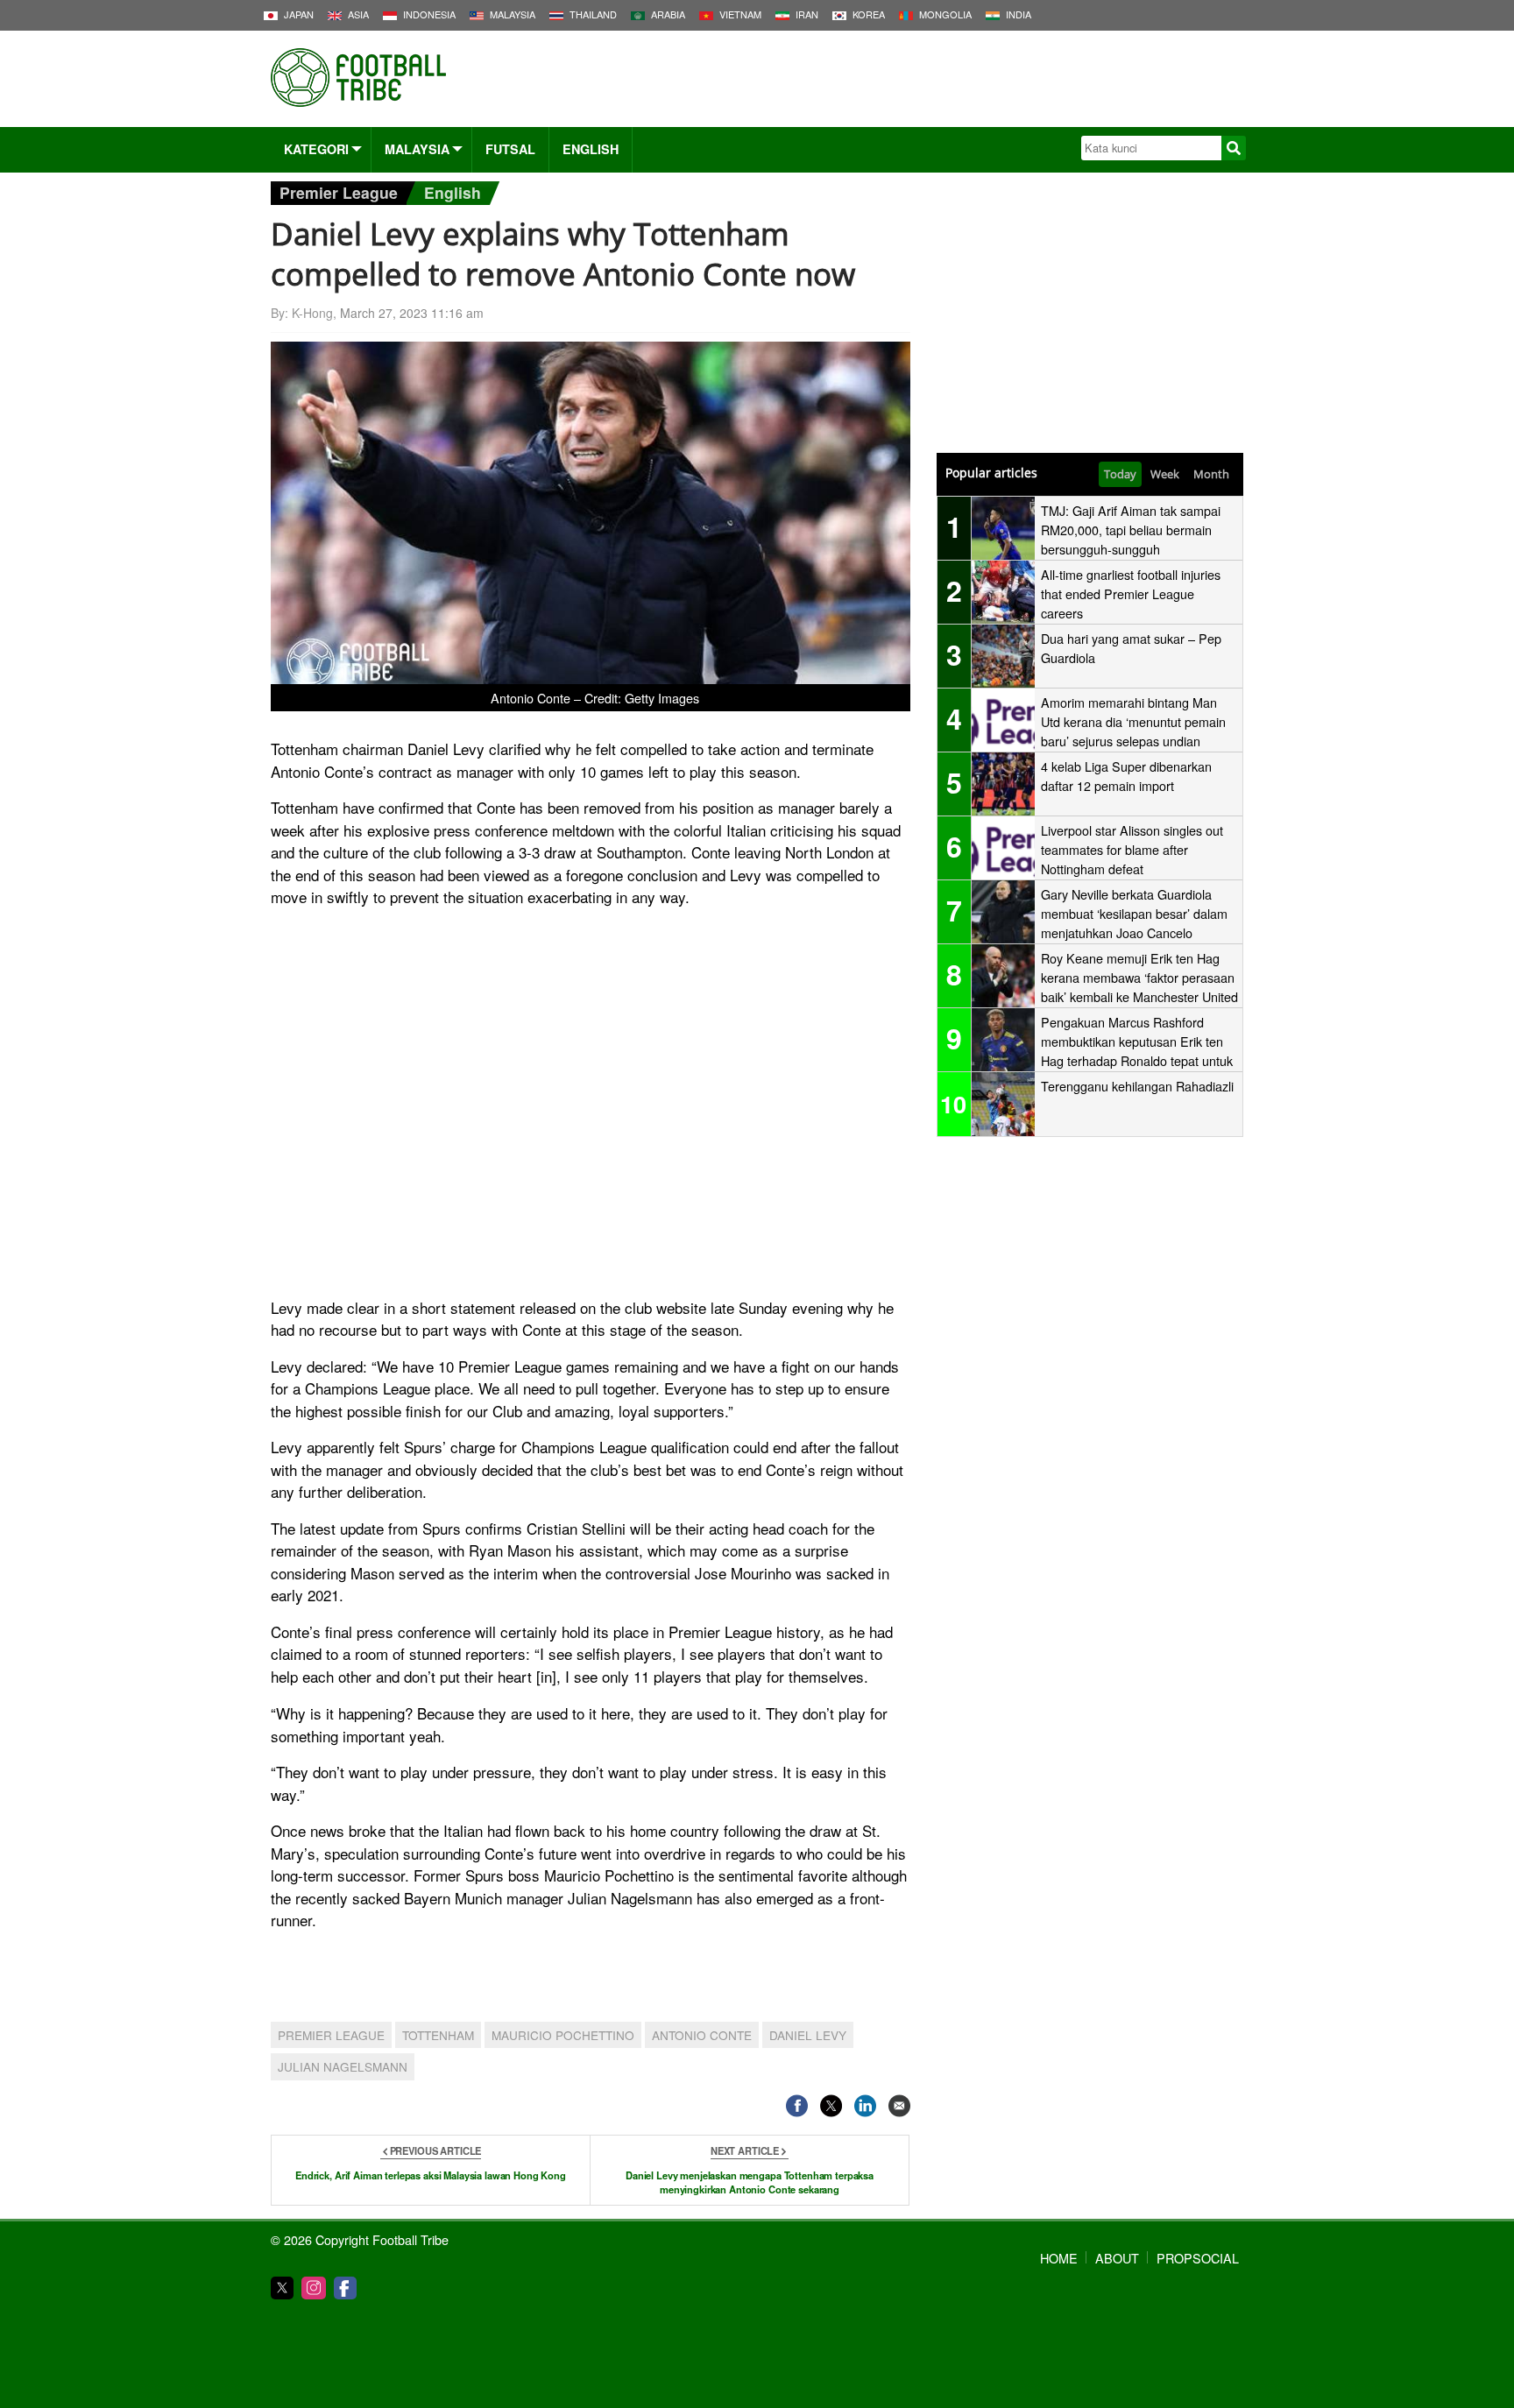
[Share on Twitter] (831, 2106)
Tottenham (438, 2035)
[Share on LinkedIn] (865, 2106)
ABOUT (1117, 2258)
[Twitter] (282, 2288)
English (591, 149)
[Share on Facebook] (797, 2106)
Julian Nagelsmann (343, 2066)
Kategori (316, 149)
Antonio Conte (702, 2035)
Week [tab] (1165, 474)
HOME (1059, 2258)
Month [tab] (1211, 474)
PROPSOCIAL (1198, 2258)
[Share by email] (899, 2106)
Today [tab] (1120, 474)
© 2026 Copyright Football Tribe (360, 2239)
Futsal (510, 149)
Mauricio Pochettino (563, 2035)
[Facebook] (345, 2288)
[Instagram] (314, 2288)
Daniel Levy (808, 2035)
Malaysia (417, 149)
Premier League (339, 192)
